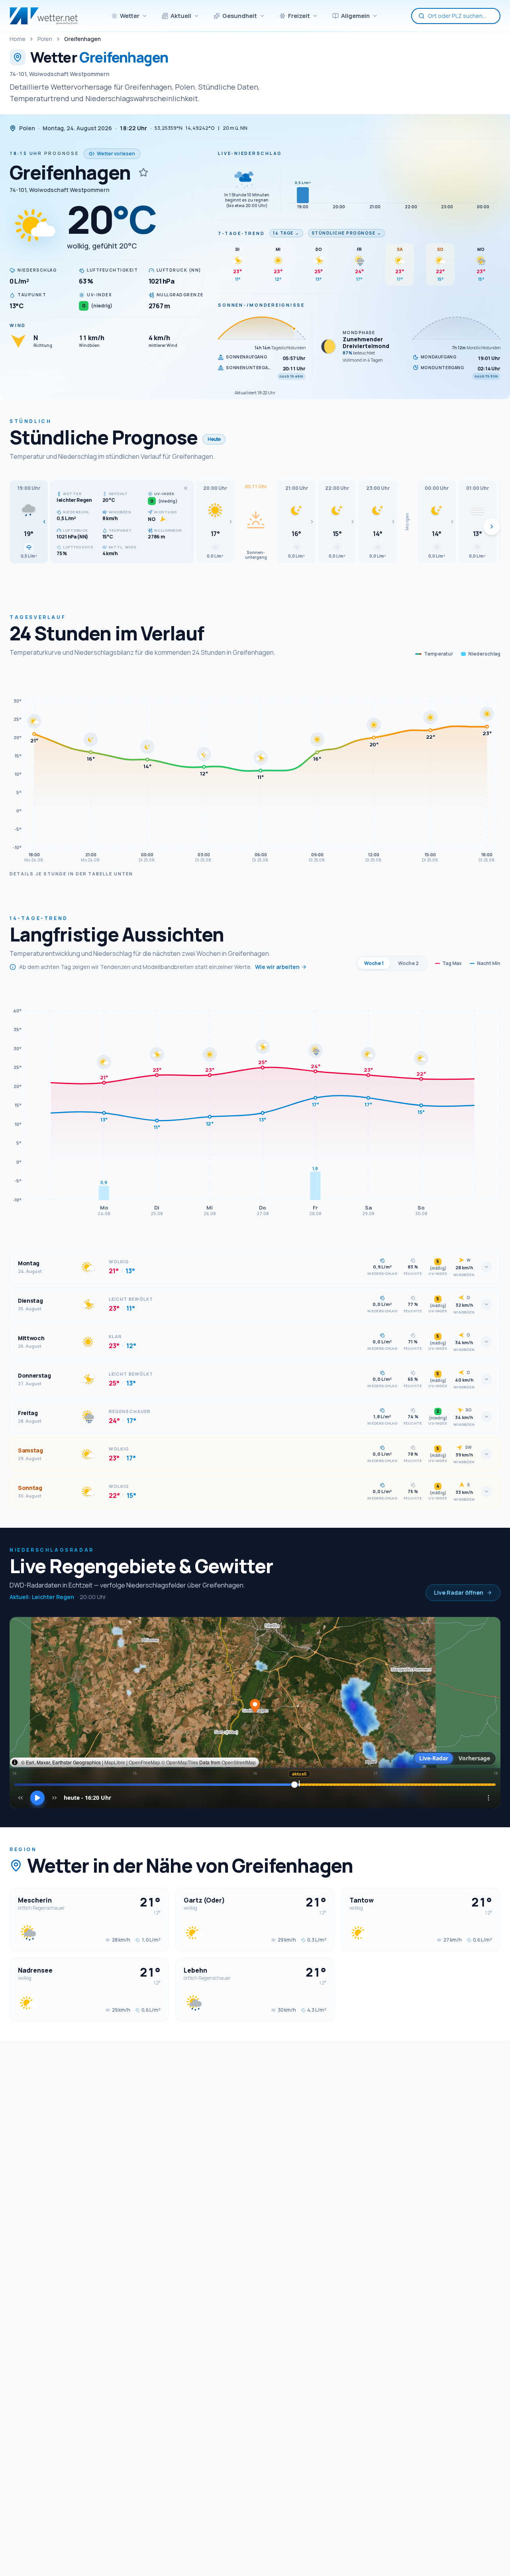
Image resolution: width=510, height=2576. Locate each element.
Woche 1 (374, 963)
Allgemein (355, 16)
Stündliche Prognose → (347, 233)
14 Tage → (286, 233)
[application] (255, 769)
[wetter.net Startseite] (44, 16)
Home (18, 39)
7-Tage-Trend (241, 233)
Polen (45, 39)
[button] (29, 522)
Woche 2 (408, 963)
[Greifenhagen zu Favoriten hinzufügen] (143, 172)
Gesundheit (240, 16)
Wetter (130, 16)
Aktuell (181, 16)
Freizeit (299, 16)
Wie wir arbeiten (277, 967)
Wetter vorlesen (116, 154)
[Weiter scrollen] (492, 527)
